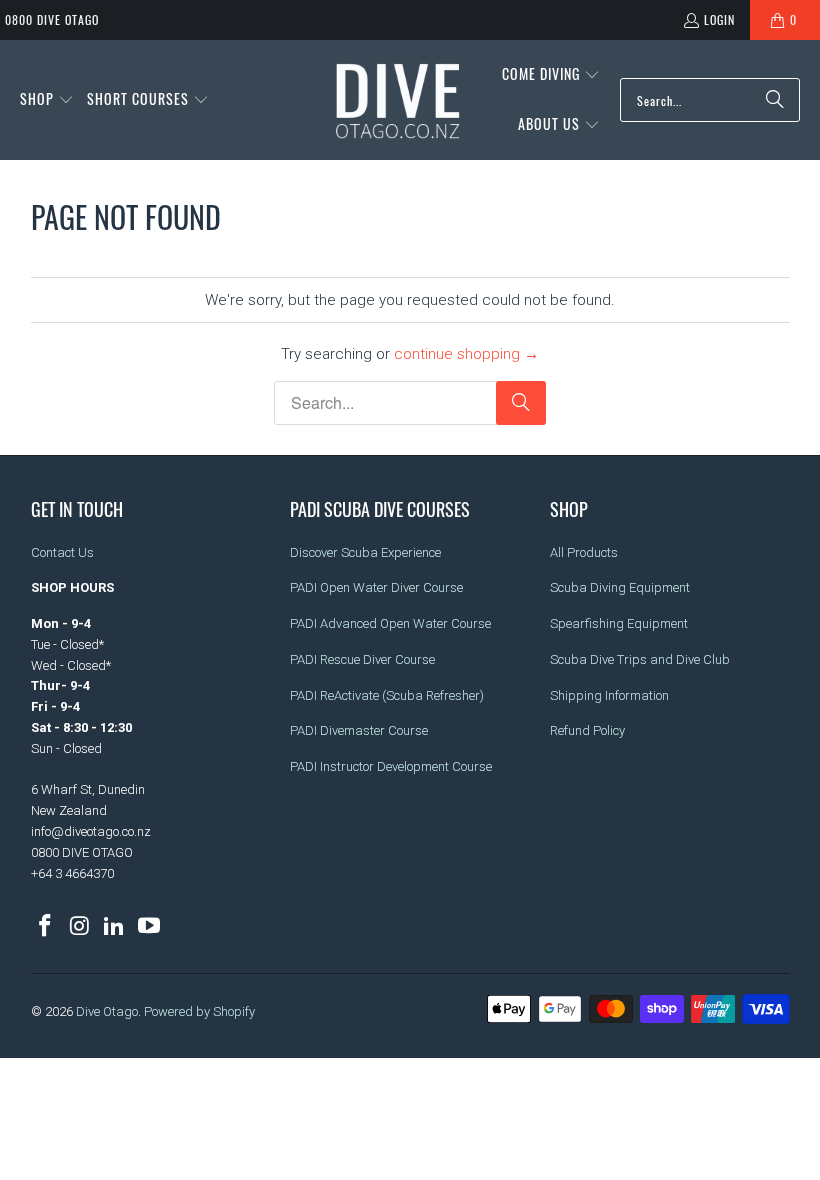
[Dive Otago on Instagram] (80, 927)
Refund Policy (587, 730)
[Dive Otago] (399, 100)
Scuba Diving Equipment (620, 587)
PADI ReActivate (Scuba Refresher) (387, 695)
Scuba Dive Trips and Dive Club (640, 659)
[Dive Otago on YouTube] (150, 927)
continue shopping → (466, 354)
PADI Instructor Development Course (391, 766)
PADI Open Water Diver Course (376, 587)
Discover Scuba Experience (365, 552)
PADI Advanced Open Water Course (390, 623)
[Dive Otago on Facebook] (46, 927)
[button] (47, 100)
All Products (584, 552)
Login (719, 19)
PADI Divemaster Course (359, 730)
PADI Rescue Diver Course (362, 659)
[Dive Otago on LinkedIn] (115, 927)
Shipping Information (609, 695)
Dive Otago (107, 1011)
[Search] (775, 100)
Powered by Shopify (199, 1011)
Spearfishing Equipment (619, 623)
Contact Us (62, 552)
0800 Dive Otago (52, 19)
